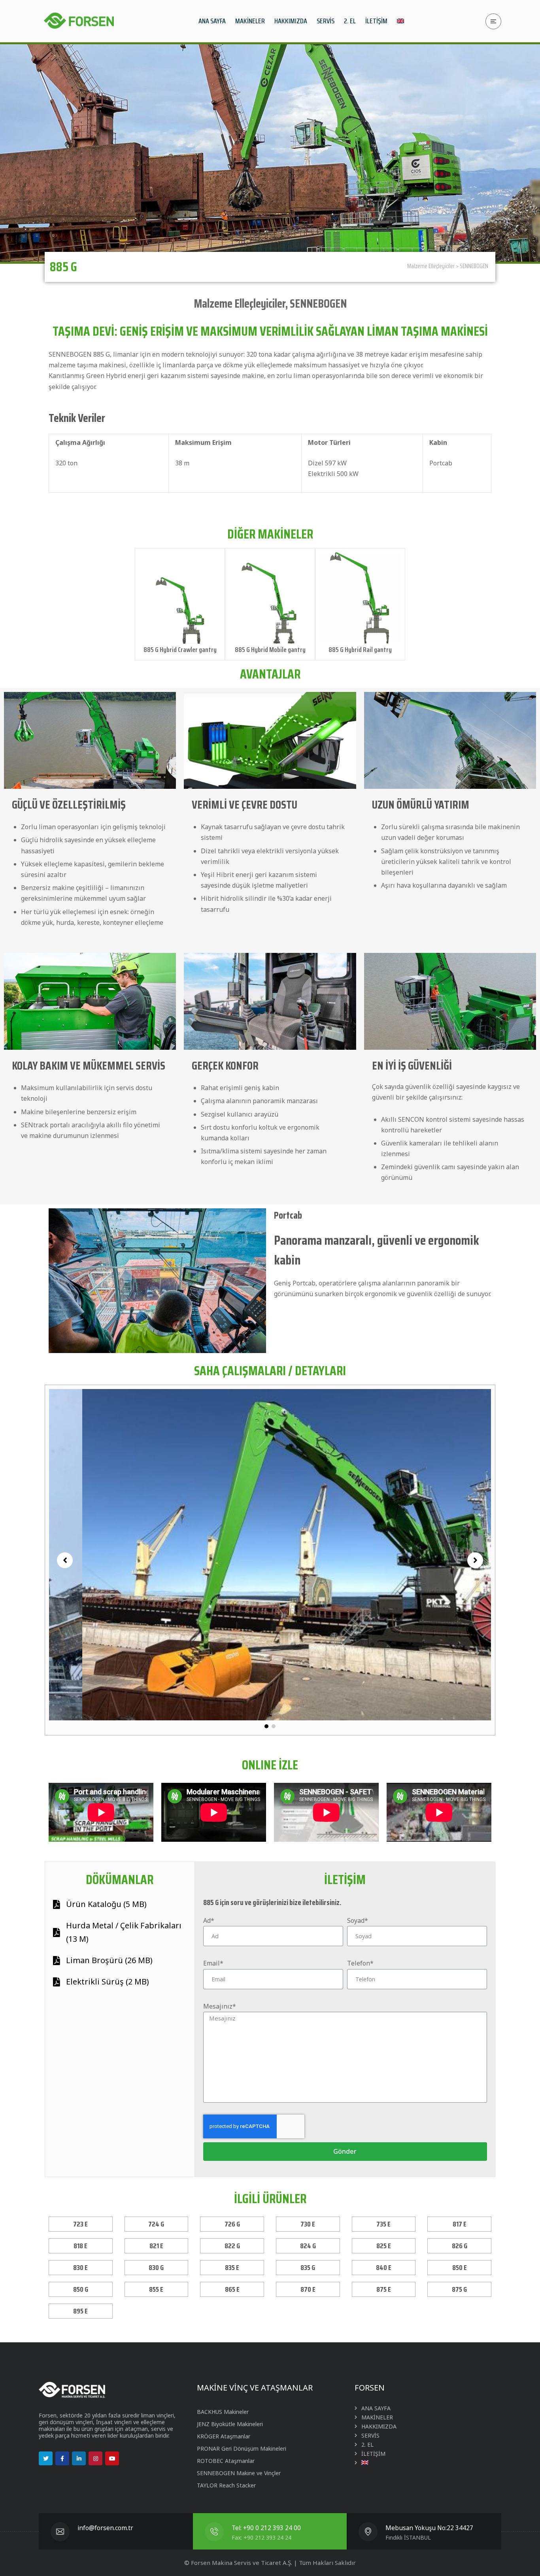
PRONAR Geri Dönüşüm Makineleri (242, 2448)
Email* (213, 1963)
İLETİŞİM (373, 2454)
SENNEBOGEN (474, 266)
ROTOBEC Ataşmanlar (226, 2461)
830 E (80, 2268)
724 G (156, 2224)
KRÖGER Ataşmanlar (224, 2436)
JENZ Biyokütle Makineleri (230, 2424)
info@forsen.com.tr (105, 2528)
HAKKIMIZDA (379, 2426)
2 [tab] (274, 1726)
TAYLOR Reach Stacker (226, 2485)
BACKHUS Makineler (223, 2412)
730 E (308, 2224)
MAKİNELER (377, 2417)
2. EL (367, 2445)
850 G (81, 2289)
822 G (232, 2246)
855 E (156, 2289)
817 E (460, 2224)
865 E (232, 2289)
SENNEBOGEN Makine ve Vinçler (239, 2473)
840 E (384, 2268)
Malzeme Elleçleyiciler (431, 266)
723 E (80, 2224)
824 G (308, 2246)
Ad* (209, 1920)
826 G (460, 2246)
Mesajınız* (220, 2006)
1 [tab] (266, 1726)
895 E (80, 2311)
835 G (308, 2268)
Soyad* (358, 1920)
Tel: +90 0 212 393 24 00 (266, 2528)
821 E (156, 2246)
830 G (156, 2268)
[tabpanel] (270, 1554)
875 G (459, 2289)
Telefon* (360, 1963)
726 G (232, 2224)
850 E (460, 2268)
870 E (308, 2289)
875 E (384, 2289)
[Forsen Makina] (78, 21)
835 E (232, 2268)
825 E (384, 2246)
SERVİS (370, 2435)
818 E (80, 2246)
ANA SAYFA (376, 2408)
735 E (383, 2224)
